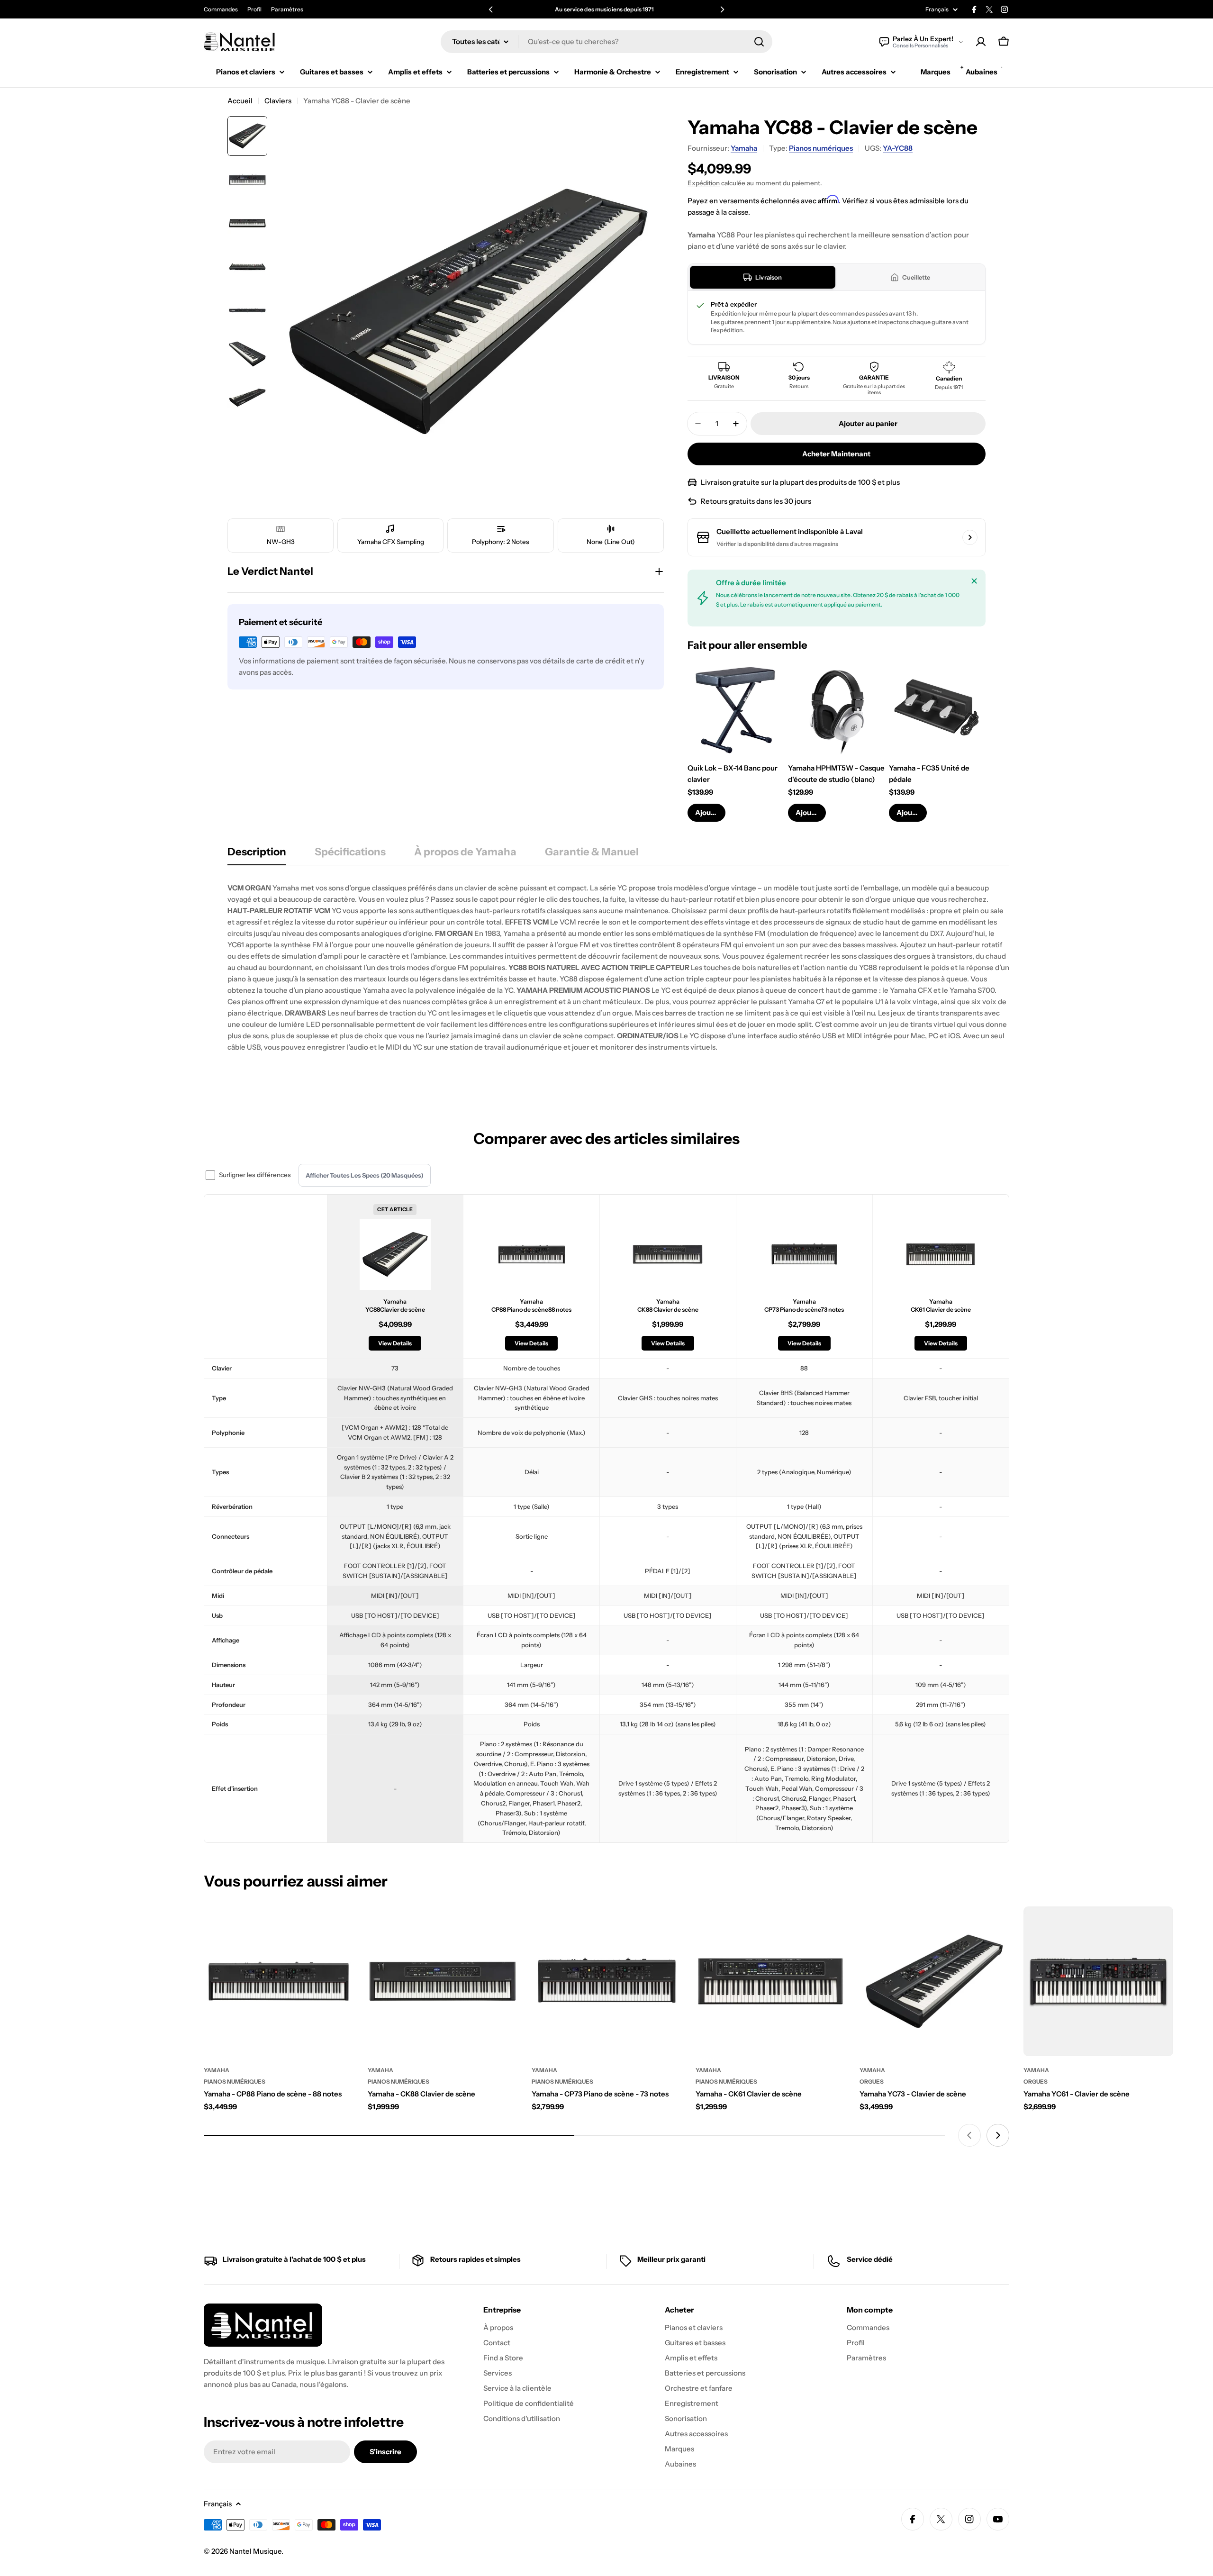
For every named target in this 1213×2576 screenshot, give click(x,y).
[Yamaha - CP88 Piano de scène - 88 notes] (279, 1981)
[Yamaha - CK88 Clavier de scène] (443, 1981)
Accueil (240, 101)
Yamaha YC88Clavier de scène (395, 1306)
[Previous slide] (969, 2135)
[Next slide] (998, 2135)
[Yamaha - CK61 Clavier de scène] (770, 1981)
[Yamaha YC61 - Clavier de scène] (1098, 1981)
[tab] (763, 277)
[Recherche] (759, 42)
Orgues (872, 2082)
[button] (491, 9)
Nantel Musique (255, 2551)
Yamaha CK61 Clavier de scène (941, 1306)
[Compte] (981, 42)
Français (937, 9)
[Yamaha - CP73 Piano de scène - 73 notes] (606, 1981)
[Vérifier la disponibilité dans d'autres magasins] (970, 537)
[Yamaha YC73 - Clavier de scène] (934, 1981)
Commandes (221, 9)
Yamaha (744, 148)
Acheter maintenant (836, 454)
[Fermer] (974, 581)
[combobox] (606, 42)
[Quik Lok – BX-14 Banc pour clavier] (736, 708)
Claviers (278, 101)
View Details (395, 1343)
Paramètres (287, 9)
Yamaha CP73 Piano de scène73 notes (804, 1306)
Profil (254, 9)
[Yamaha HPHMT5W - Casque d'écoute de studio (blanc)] (836, 708)
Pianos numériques (821, 148)
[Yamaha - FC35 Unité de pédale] (937, 708)
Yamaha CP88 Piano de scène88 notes (531, 1306)
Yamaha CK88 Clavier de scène (668, 1306)
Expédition (704, 183)
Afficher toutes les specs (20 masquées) (365, 1175)
